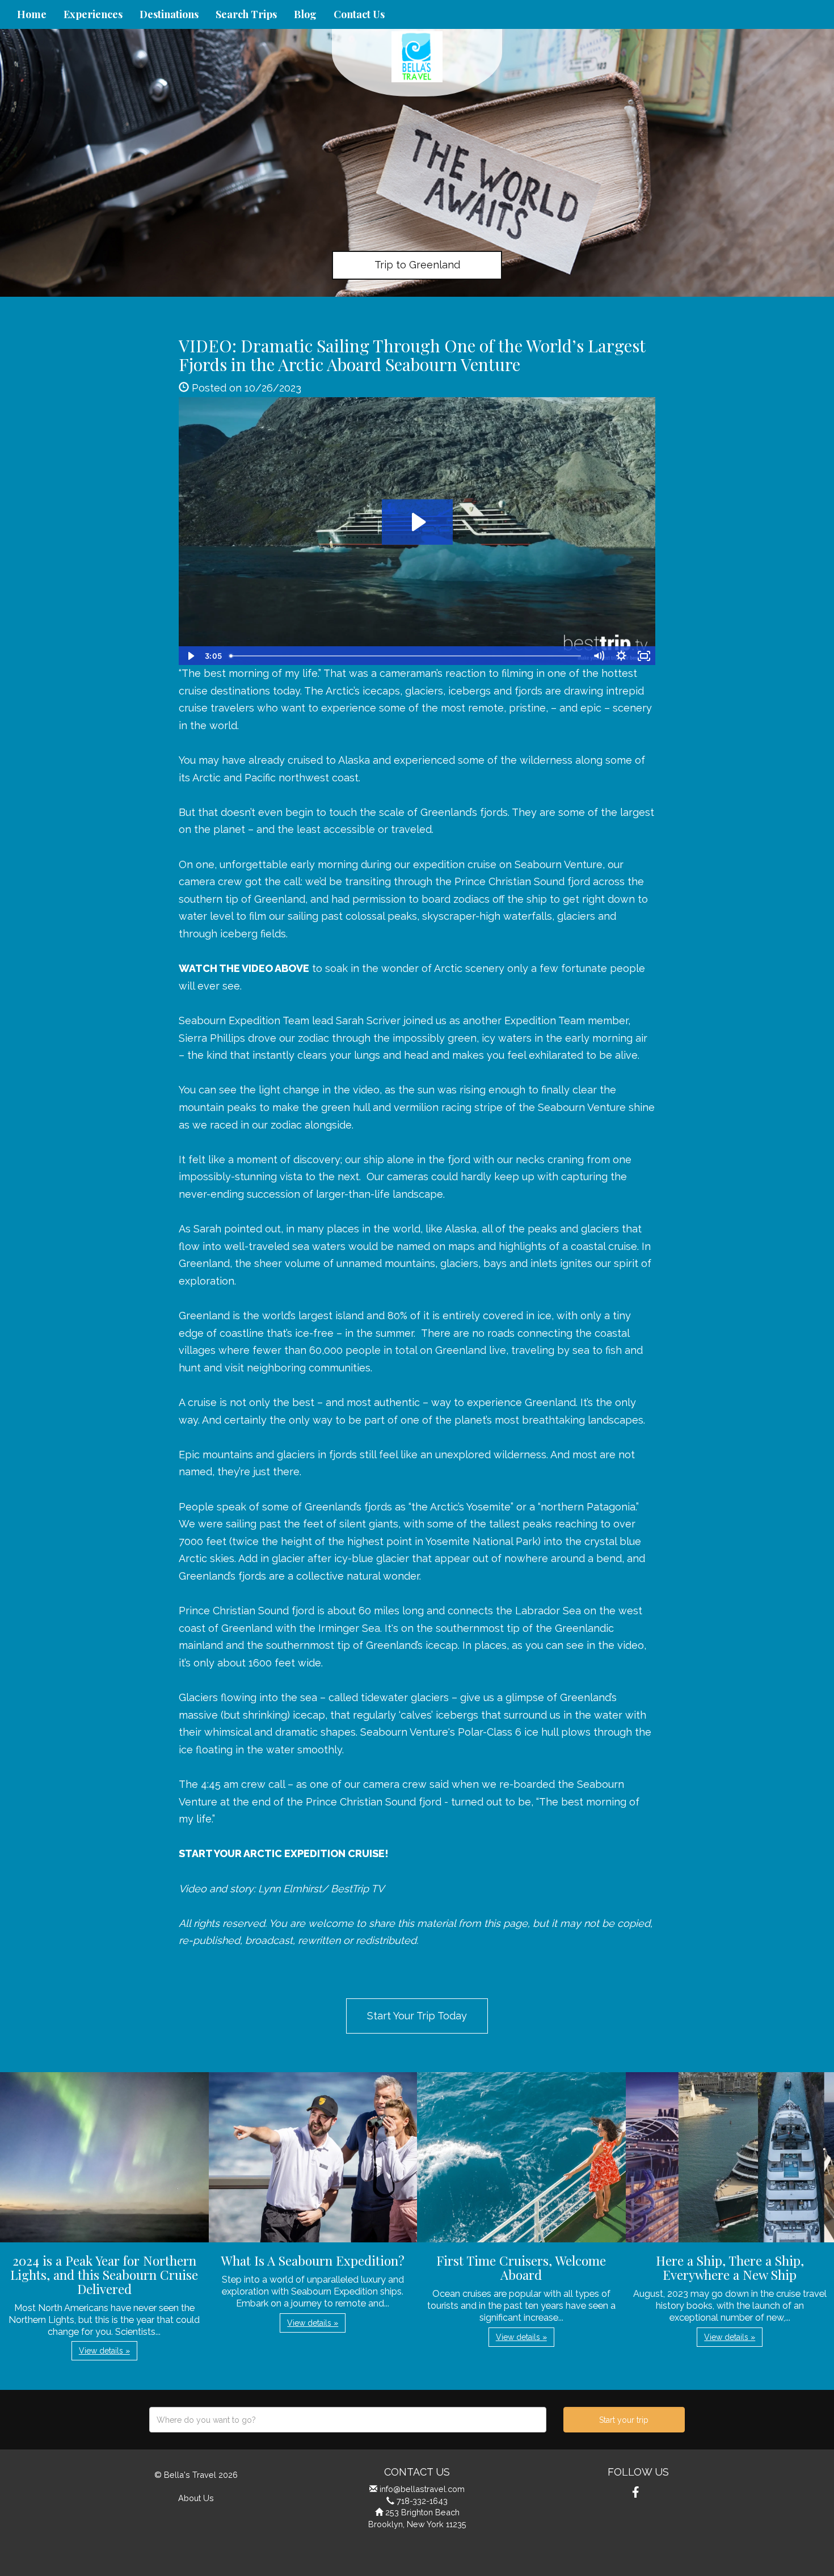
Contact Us (359, 14)
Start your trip (624, 2420)
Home (32, 14)
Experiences (93, 14)
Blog (305, 14)
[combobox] (348, 2420)
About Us (196, 2498)
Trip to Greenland (417, 265)
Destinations (169, 14)
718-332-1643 (422, 2501)
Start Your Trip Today (417, 2016)
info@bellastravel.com (422, 2489)
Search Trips (246, 14)
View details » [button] (104, 2351)
